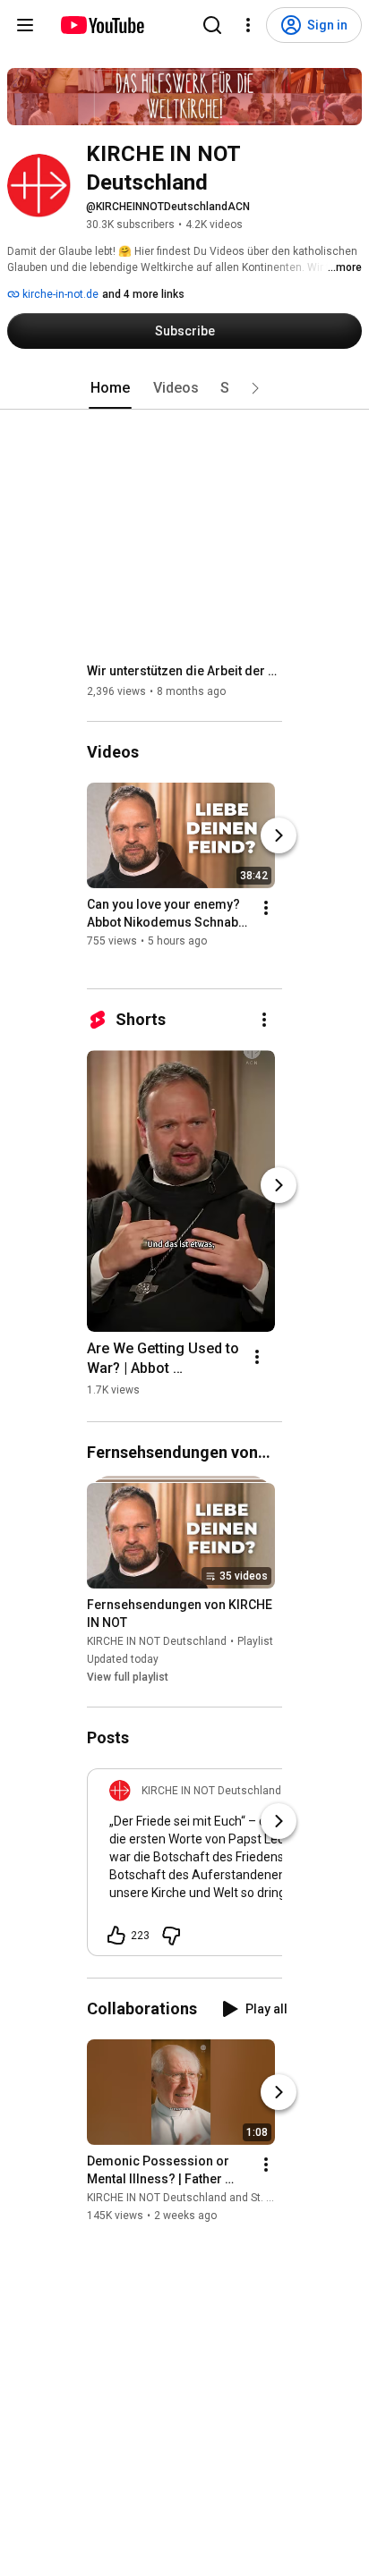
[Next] (279, 835)
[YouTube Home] (102, 25)
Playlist (255, 1641)
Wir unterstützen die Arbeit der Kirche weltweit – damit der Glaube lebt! (185, 671)
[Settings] (248, 25)
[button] (255, 388)
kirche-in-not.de (59, 294)
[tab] (110, 388)
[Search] (212, 25)
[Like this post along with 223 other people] (116, 1936)
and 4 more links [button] (143, 294)
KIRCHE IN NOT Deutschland (157, 1641)
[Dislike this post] (171, 1936)
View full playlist (128, 1677)
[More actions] (266, 908)
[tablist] (184, 388)
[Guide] (25, 25)
